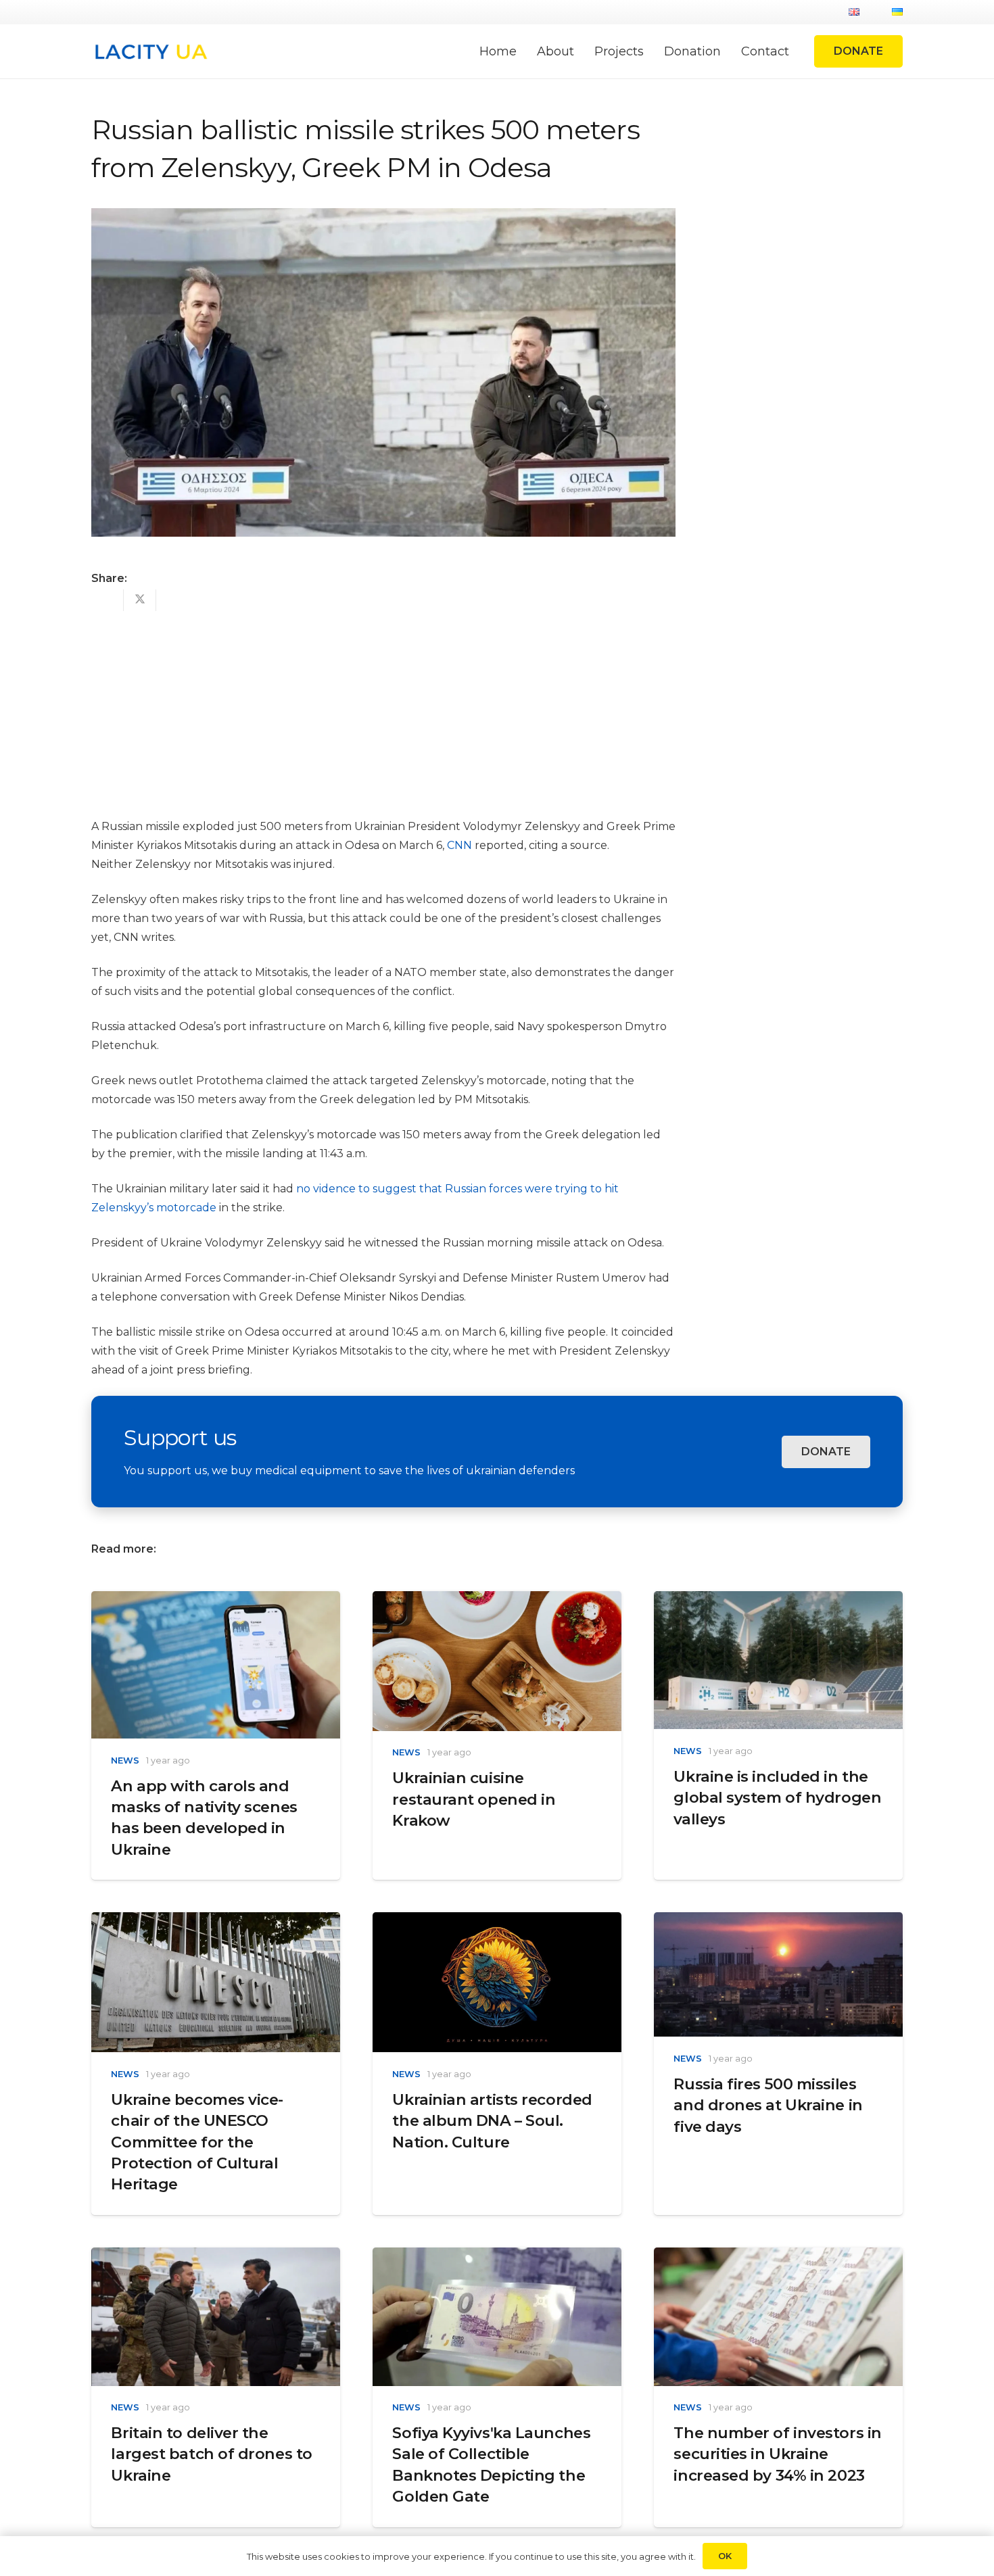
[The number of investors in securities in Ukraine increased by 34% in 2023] (778, 2257)
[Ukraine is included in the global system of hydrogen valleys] (778, 1600)
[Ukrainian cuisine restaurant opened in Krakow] (497, 1600)
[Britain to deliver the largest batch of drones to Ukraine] (216, 2257)
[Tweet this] (140, 600)
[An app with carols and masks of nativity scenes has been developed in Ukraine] (216, 1600)
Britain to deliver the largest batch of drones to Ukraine (211, 2454)
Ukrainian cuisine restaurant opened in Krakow (474, 1799)
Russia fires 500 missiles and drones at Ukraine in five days (768, 2105)
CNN (459, 845)
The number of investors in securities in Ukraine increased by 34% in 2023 (777, 2454)
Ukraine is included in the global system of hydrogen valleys (777, 1798)
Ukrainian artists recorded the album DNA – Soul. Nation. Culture (492, 2121)
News (125, 1760)
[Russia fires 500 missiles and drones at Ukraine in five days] (778, 1921)
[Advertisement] (383, 706)
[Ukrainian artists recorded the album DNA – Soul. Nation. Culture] (497, 1921)
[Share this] (108, 600)
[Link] (150, 52)
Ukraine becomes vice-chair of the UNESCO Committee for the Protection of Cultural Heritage (197, 2142)
